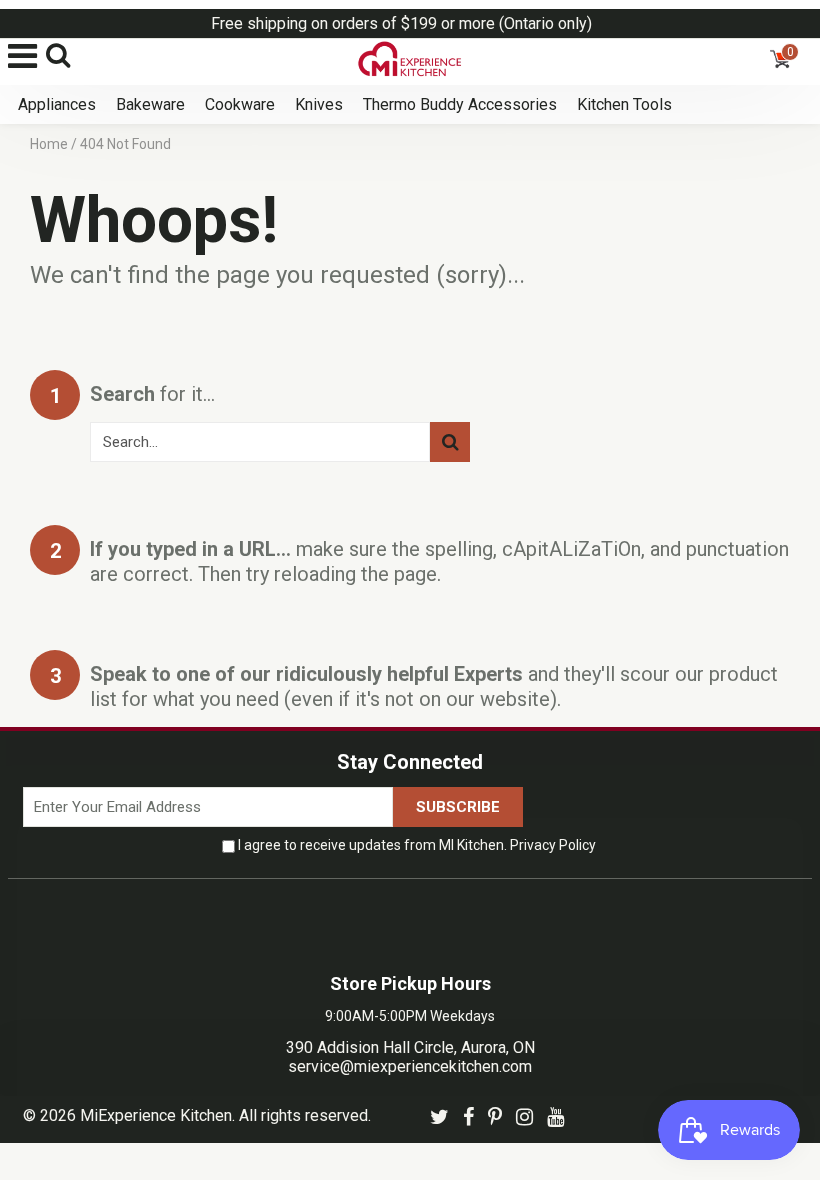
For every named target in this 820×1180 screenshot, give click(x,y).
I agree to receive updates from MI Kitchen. (417, 845)
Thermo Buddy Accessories (460, 104)
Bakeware (150, 104)
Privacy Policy (553, 845)
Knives (319, 104)
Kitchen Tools (624, 104)
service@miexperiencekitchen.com (410, 1066)
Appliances (57, 104)
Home (49, 144)
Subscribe (458, 807)
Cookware (240, 104)
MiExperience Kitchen (156, 1115)
